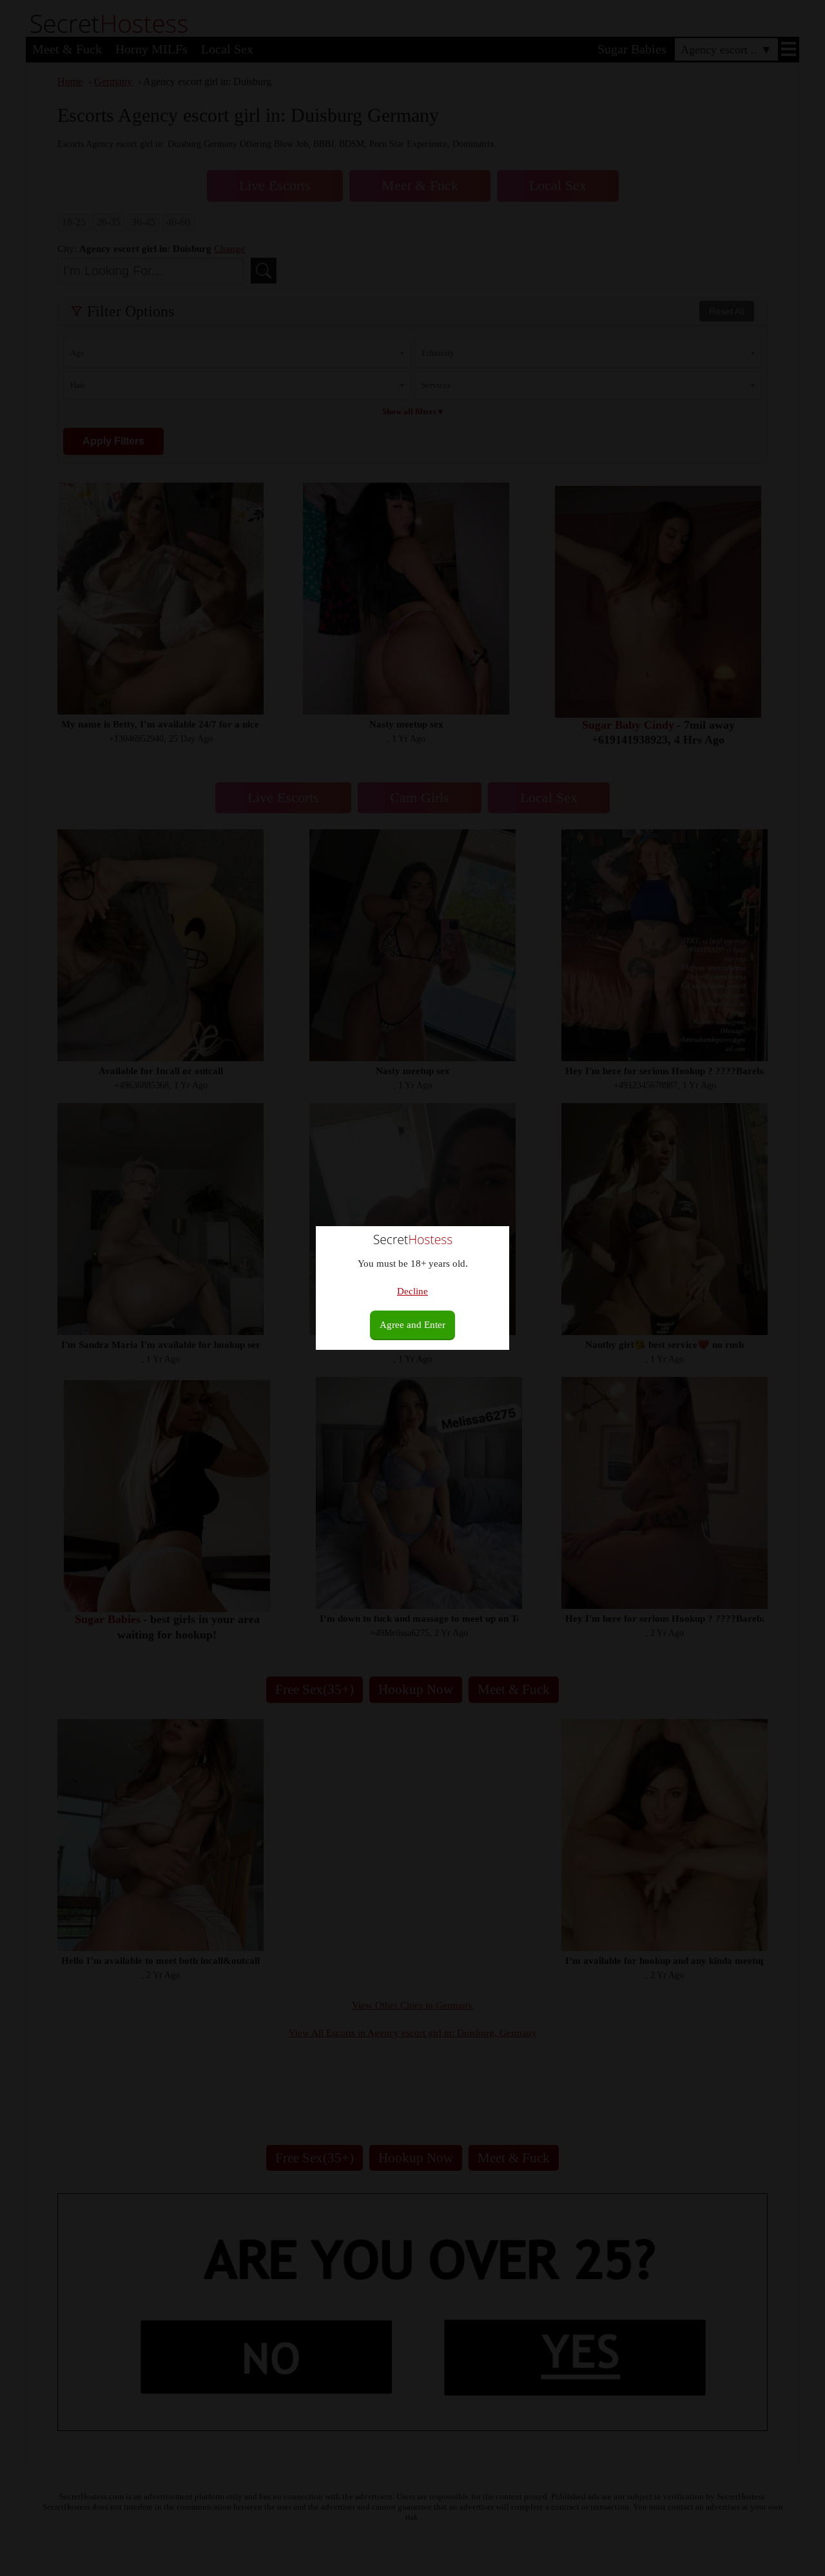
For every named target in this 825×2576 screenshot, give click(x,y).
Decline (412, 1291)
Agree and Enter (412, 1325)
